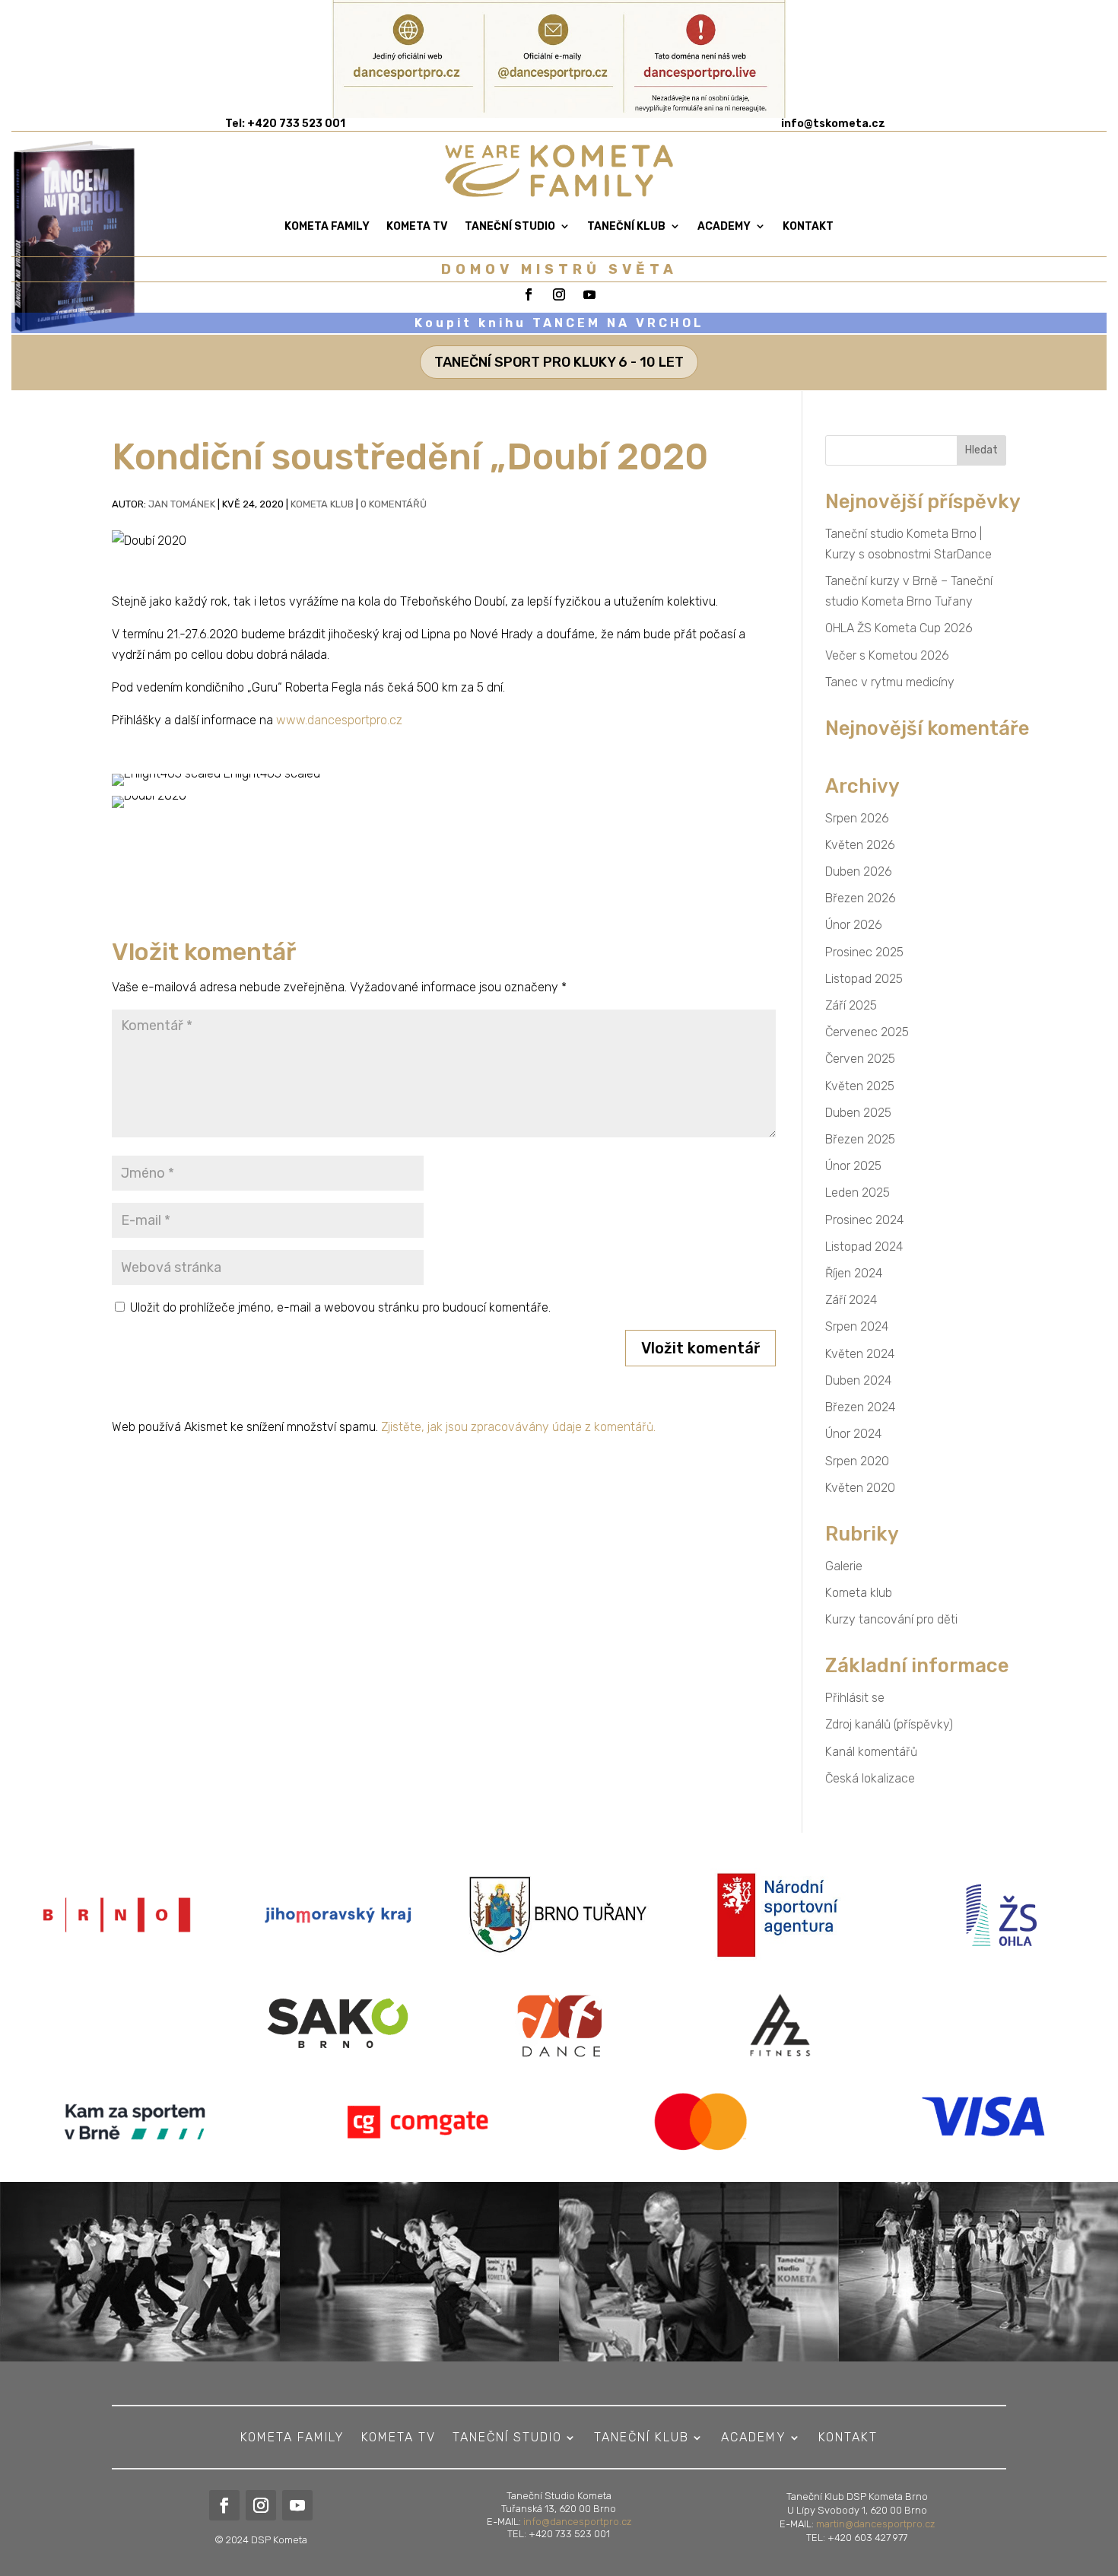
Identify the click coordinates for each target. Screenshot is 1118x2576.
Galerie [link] (844, 1566)
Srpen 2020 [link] (857, 1461)
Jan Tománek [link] (182, 504)
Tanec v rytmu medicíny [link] (890, 682)
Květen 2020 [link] (860, 1488)
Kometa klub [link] (322, 504)
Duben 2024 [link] (858, 1380)
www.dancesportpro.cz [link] (339, 720)
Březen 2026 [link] (861, 898)
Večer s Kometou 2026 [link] (887, 655)
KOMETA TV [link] (417, 226)
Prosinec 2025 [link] (864, 952)
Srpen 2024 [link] (857, 1326)
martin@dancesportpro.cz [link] (875, 2524)
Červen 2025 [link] (860, 1059)
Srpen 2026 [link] (857, 818)
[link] (833, 124)
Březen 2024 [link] (860, 1407)
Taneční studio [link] (510, 226)
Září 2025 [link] (851, 1005)
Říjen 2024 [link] (854, 1273)
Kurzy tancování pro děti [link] (891, 1619)
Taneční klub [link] (626, 226)
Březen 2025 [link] (860, 1139)
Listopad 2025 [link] (864, 979)
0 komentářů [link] (394, 504)
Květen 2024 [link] (860, 1354)
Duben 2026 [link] (859, 871)
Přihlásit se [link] (855, 1698)
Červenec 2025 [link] (867, 1032)
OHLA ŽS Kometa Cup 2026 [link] (899, 628)
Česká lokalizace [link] (870, 1778)
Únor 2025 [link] (853, 1166)
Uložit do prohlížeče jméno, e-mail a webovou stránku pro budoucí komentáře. (340, 1307)
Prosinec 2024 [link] (864, 1220)
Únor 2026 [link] (854, 925)
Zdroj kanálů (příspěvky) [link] (889, 1724)
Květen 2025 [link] (860, 1086)
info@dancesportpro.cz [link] (577, 2522)
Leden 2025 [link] (858, 1193)
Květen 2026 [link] (860, 845)
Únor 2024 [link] (853, 1434)
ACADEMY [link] (724, 226)
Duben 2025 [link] (858, 1113)
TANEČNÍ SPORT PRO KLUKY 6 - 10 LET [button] (559, 362)
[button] (700, 1348)
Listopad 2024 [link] (864, 1247)
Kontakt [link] (808, 226)
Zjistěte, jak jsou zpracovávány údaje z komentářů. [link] (518, 1427)
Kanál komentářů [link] (871, 1752)
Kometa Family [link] (327, 226)
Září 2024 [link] (851, 1300)
